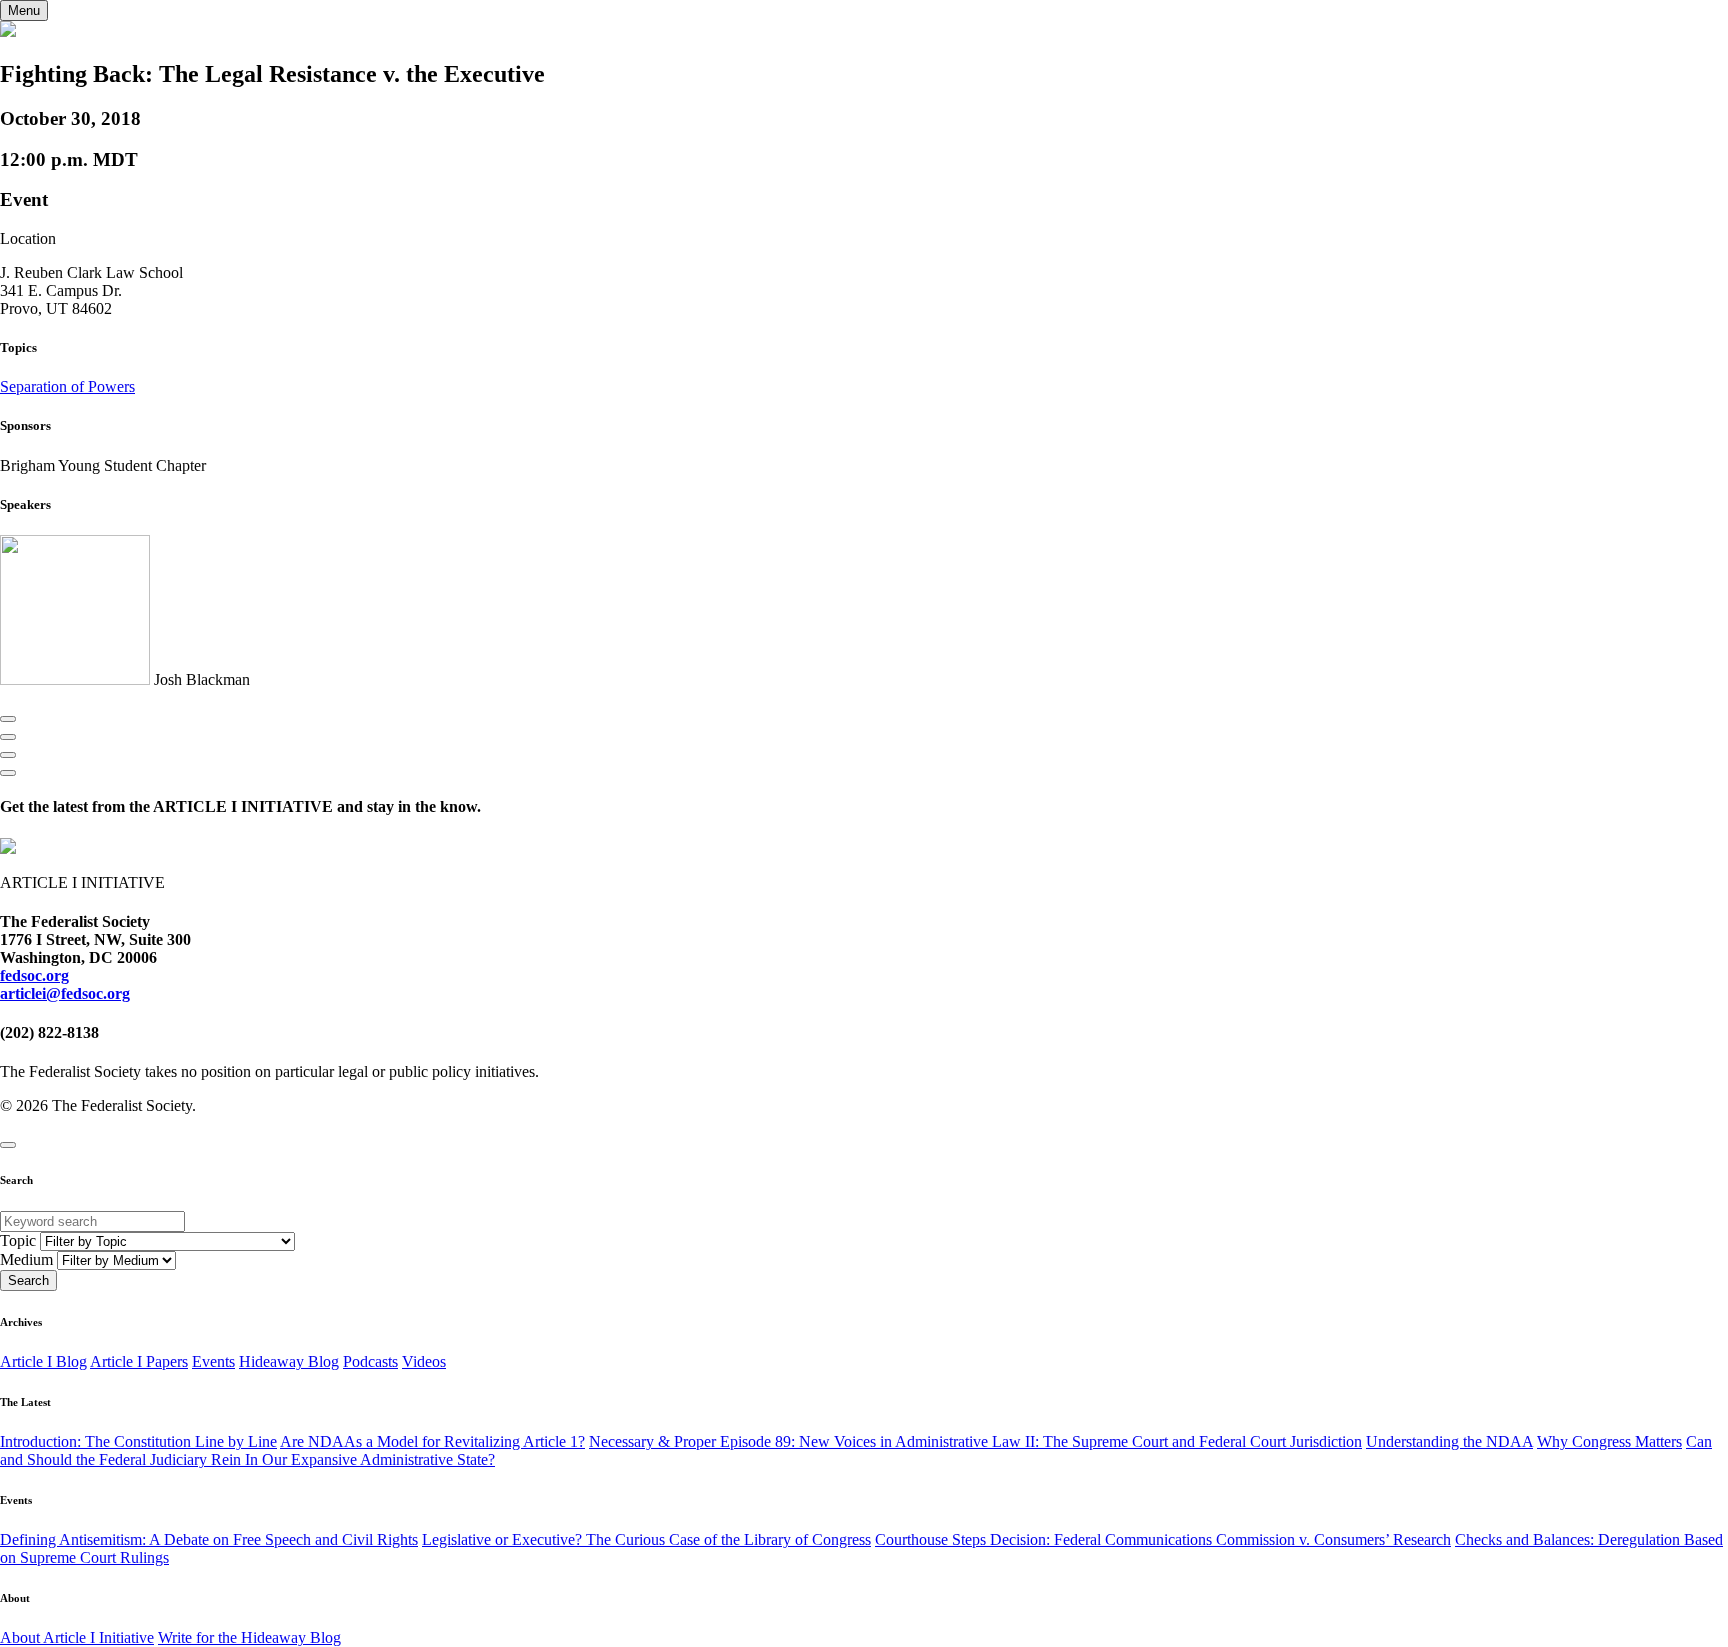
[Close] (8, 1145)
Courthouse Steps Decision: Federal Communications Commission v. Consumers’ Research (1163, 1539)
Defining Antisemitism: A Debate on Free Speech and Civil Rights (209, 1539)
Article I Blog (43, 1361)
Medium (26, 1259)
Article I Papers (139, 1361)
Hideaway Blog (289, 1361)
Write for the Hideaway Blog (249, 1637)
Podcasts (370, 1361)
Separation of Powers (67, 386)
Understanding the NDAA (1449, 1441)
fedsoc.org (34, 975)
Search (28, 1280)
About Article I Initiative (77, 1637)
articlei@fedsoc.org (65, 993)
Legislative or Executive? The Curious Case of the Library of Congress (646, 1539)
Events (213, 1361)
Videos (424, 1361)
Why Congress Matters (1609, 1441)
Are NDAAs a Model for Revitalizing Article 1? (432, 1441)
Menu (24, 10)
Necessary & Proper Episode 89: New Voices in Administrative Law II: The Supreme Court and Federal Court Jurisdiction (975, 1441)
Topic (18, 1240)
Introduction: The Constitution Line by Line (138, 1441)
